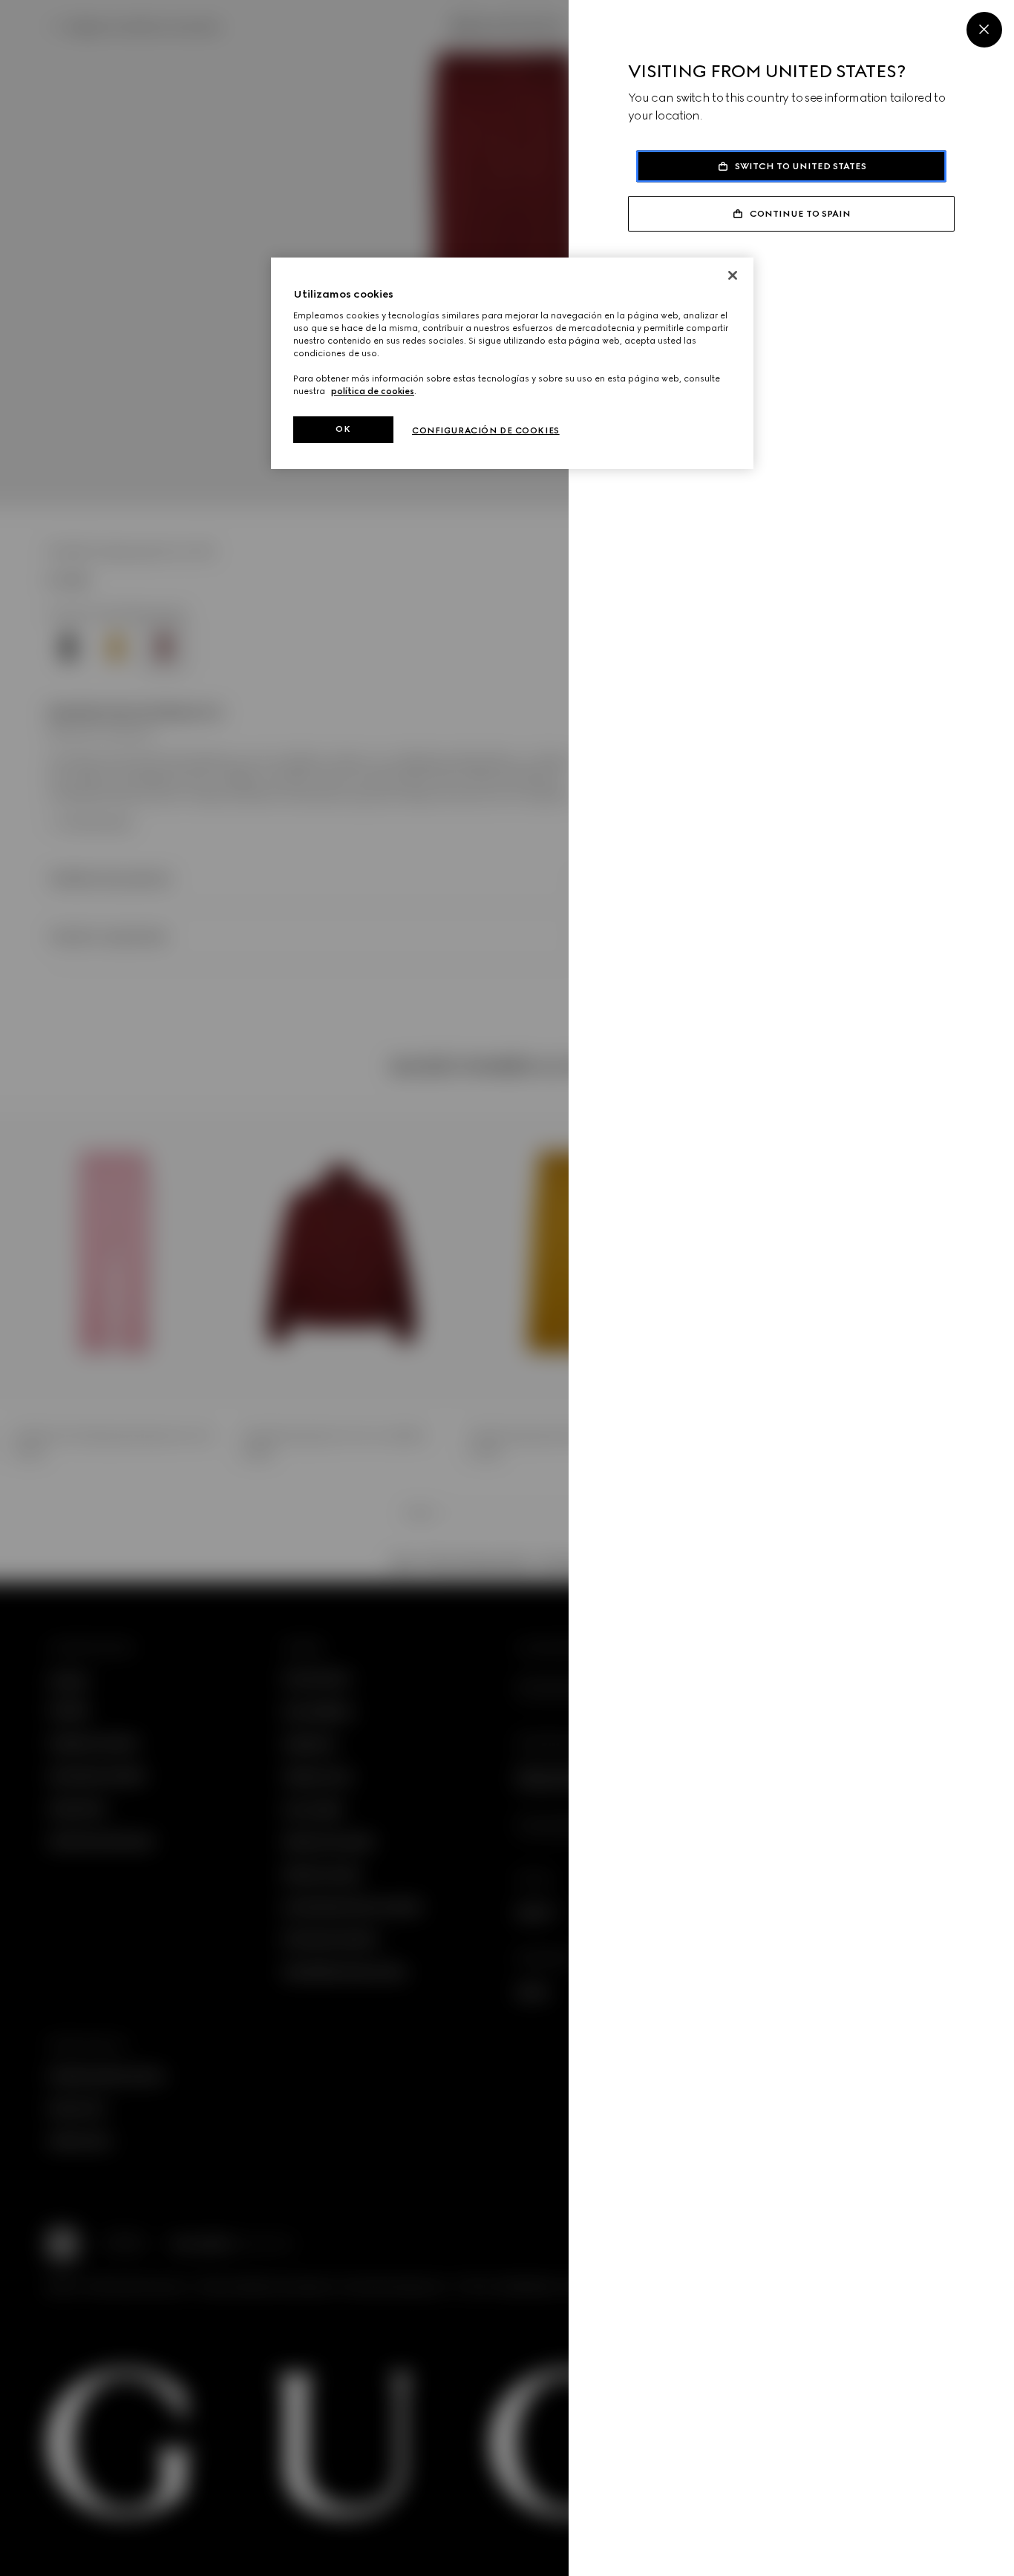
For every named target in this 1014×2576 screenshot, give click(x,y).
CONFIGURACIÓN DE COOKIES (486, 430)
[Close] (984, 30)
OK (343, 429)
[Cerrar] (733, 275)
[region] (512, 363)
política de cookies (373, 391)
